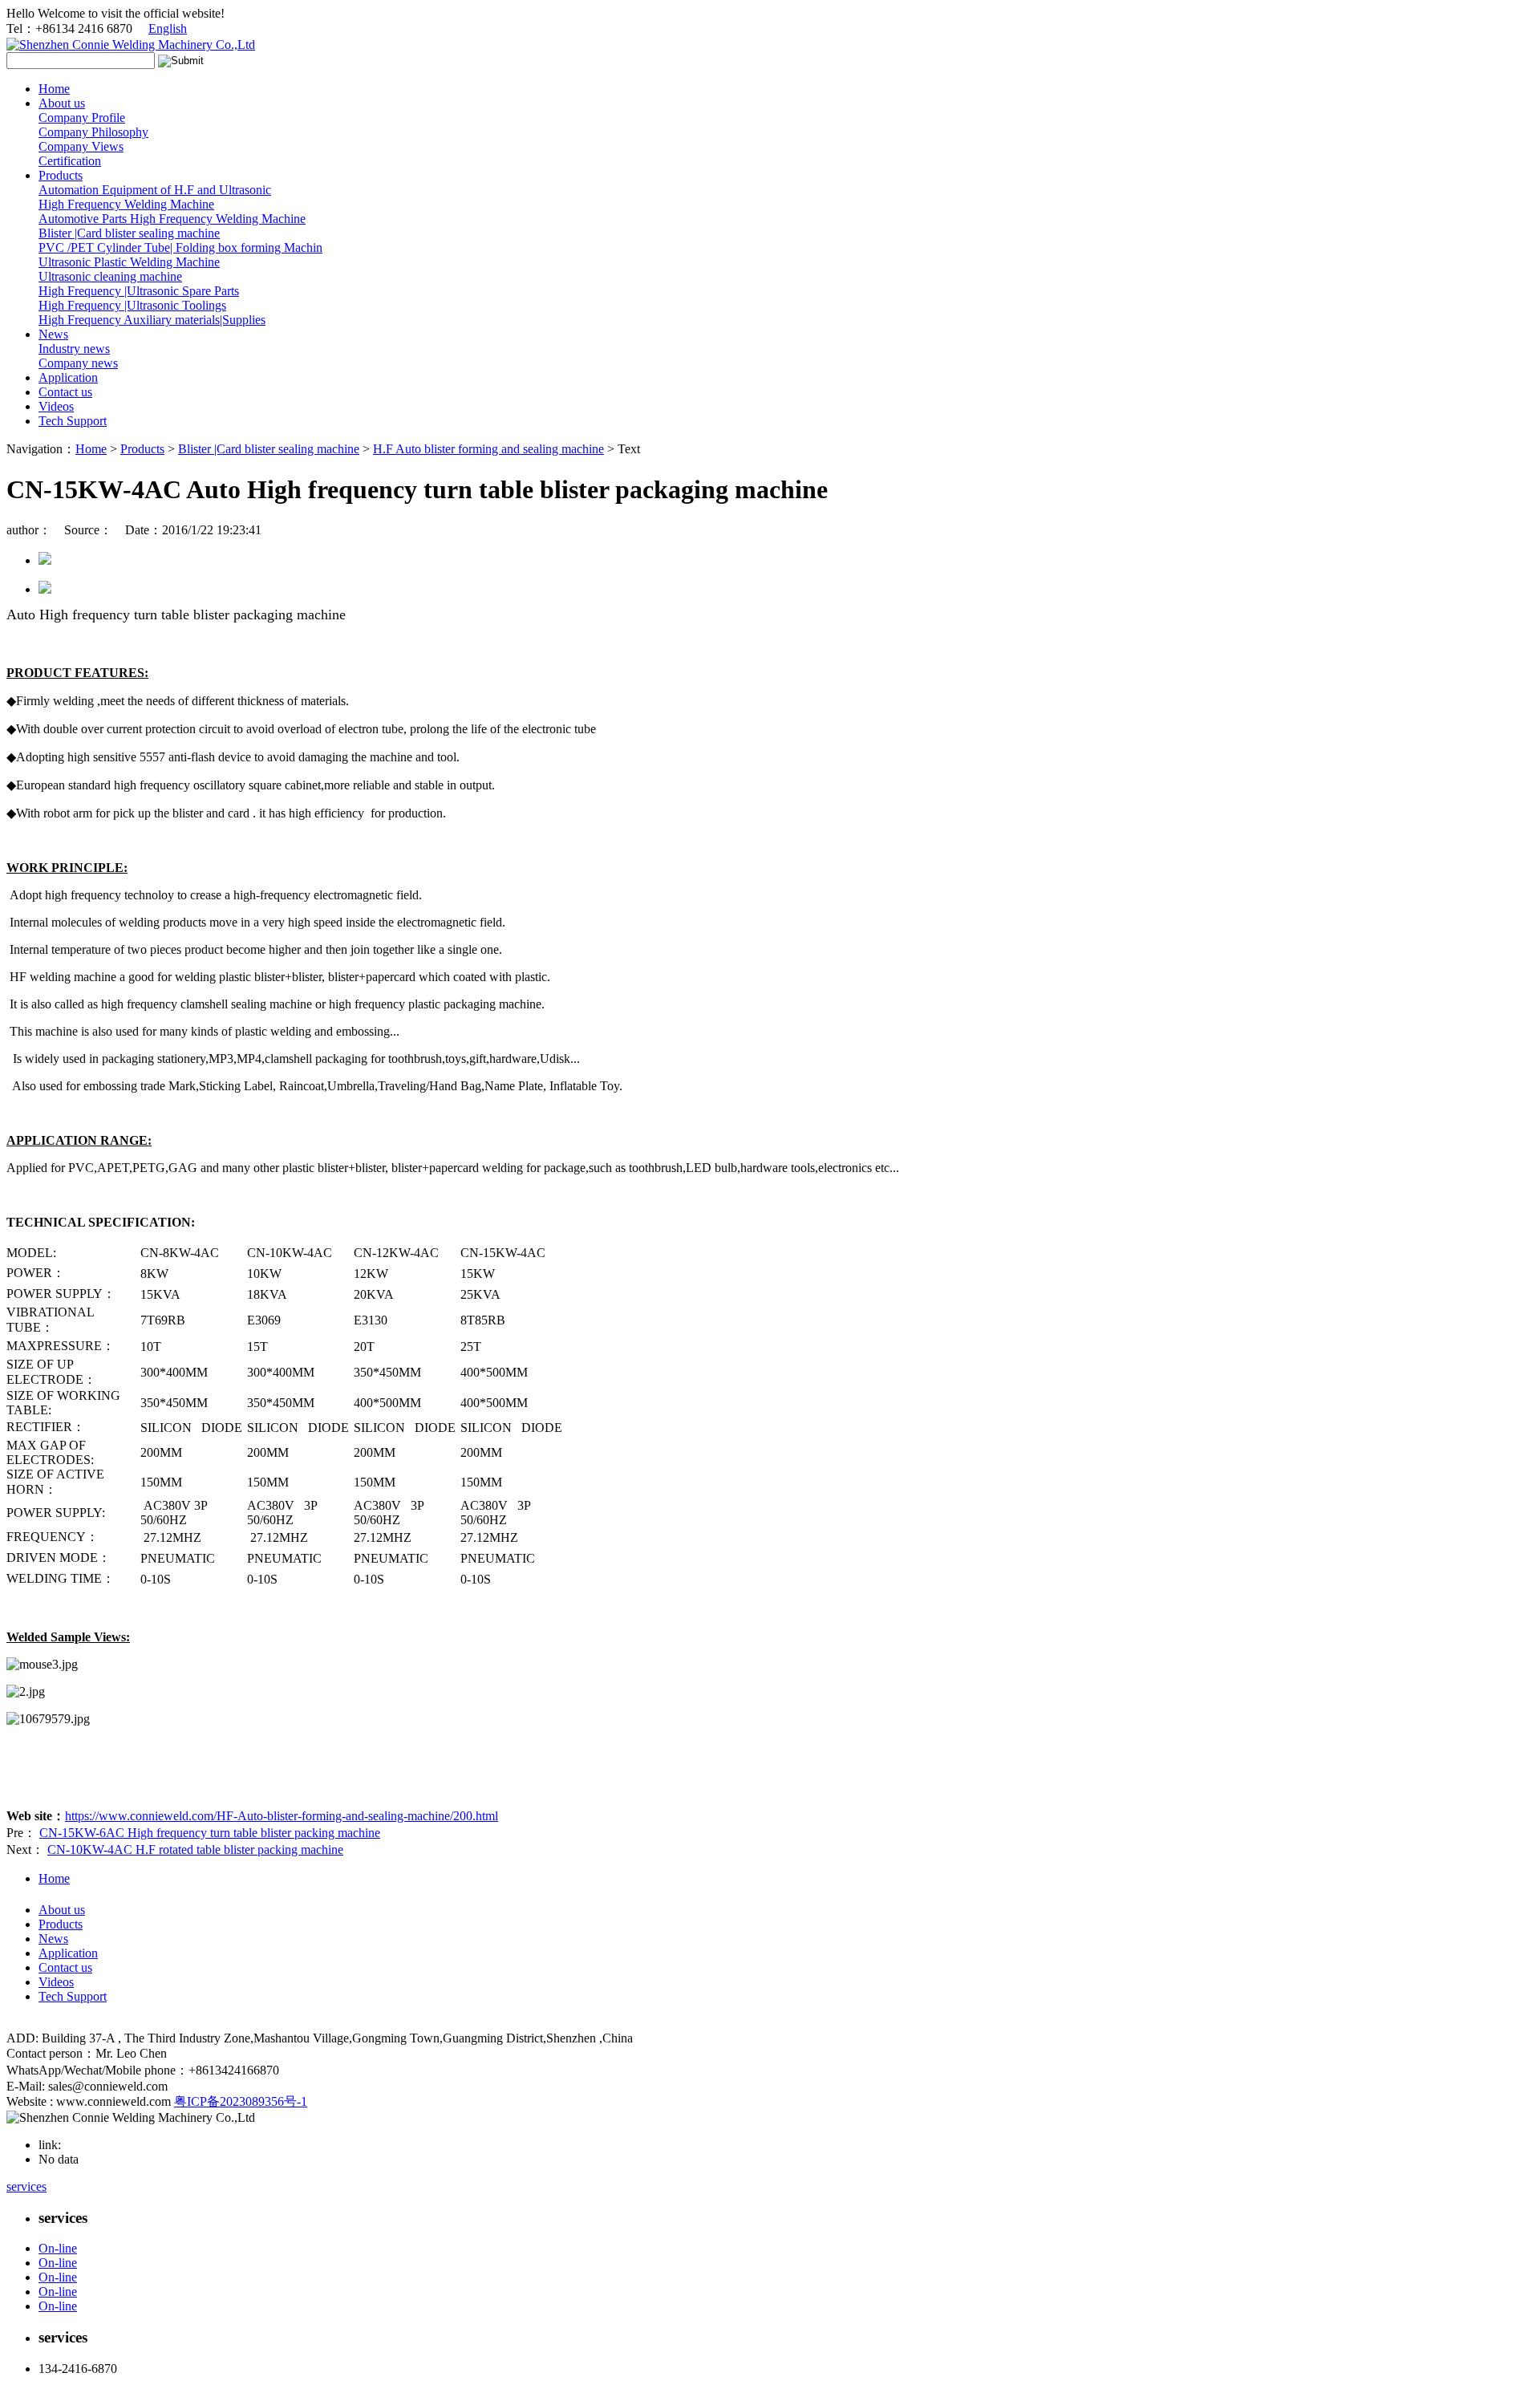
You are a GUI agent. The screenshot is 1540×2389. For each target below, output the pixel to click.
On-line (58, 2248)
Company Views (81, 146)
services (26, 2186)
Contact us (65, 392)
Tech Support (73, 421)
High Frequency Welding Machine (126, 204)
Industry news (74, 349)
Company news (78, 363)
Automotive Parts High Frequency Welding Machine (172, 219)
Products (61, 175)
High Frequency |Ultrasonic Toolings (132, 305)
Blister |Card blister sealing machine (129, 233)
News (53, 334)
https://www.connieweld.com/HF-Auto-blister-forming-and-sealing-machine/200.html (282, 1816)
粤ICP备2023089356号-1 (241, 2101)
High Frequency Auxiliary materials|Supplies (152, 320)
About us (62, 103)
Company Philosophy (93, 132)
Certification (70, 161)
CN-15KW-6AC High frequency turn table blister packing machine (210, 1833)
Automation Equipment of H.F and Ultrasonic (155, 190)
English (168, 28)
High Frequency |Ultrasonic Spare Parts (139, 291)
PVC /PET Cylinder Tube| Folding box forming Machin (180, 247)
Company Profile (82, 118)
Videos (56, 406)
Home (54, 89)
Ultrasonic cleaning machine (110, 276)
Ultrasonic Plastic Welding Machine (129, 262)
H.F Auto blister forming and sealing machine (488, 449)
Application (68, 377)
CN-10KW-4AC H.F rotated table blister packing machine (195, 1850)
